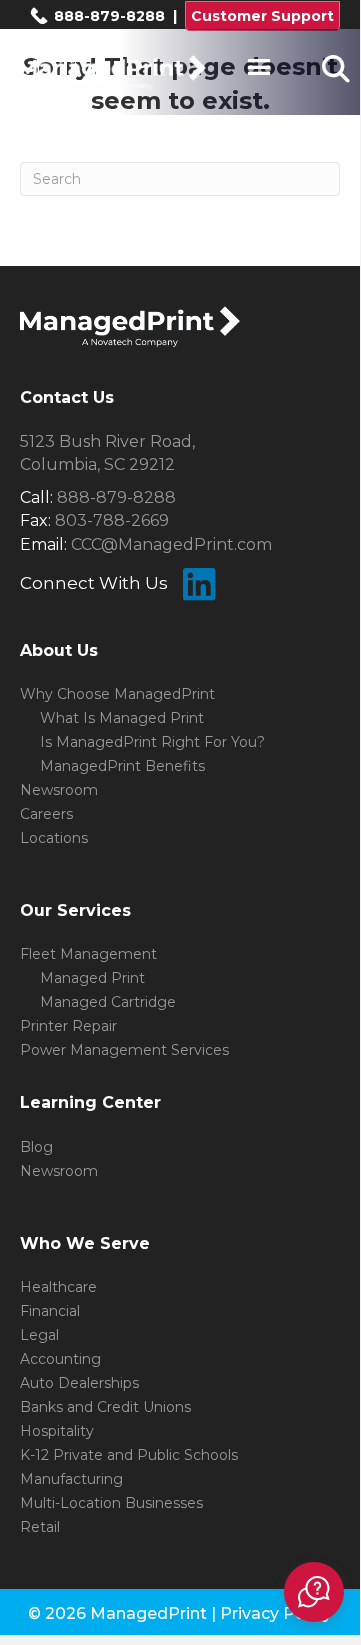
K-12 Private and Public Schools (129, 1455)
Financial (50, 1311)
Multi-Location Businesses (111, 1503)
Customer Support (262, 16)
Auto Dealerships (79, 1383)
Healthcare (58, 1287)
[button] (314, 1592)
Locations (54, 838)
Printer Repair (68, 1026)
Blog (36, 1147)
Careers (46, 814)
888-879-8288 (107, 16)
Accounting (60, 1359)
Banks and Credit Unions (105, 1407)
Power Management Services (124, 1050)
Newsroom (59, 790)
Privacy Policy (276, 1613)
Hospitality (57, 1431)
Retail (40, 1527)
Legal (39, 1335)
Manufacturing (71, 1479)
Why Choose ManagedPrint (117, 694)
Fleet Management (88, 954)
